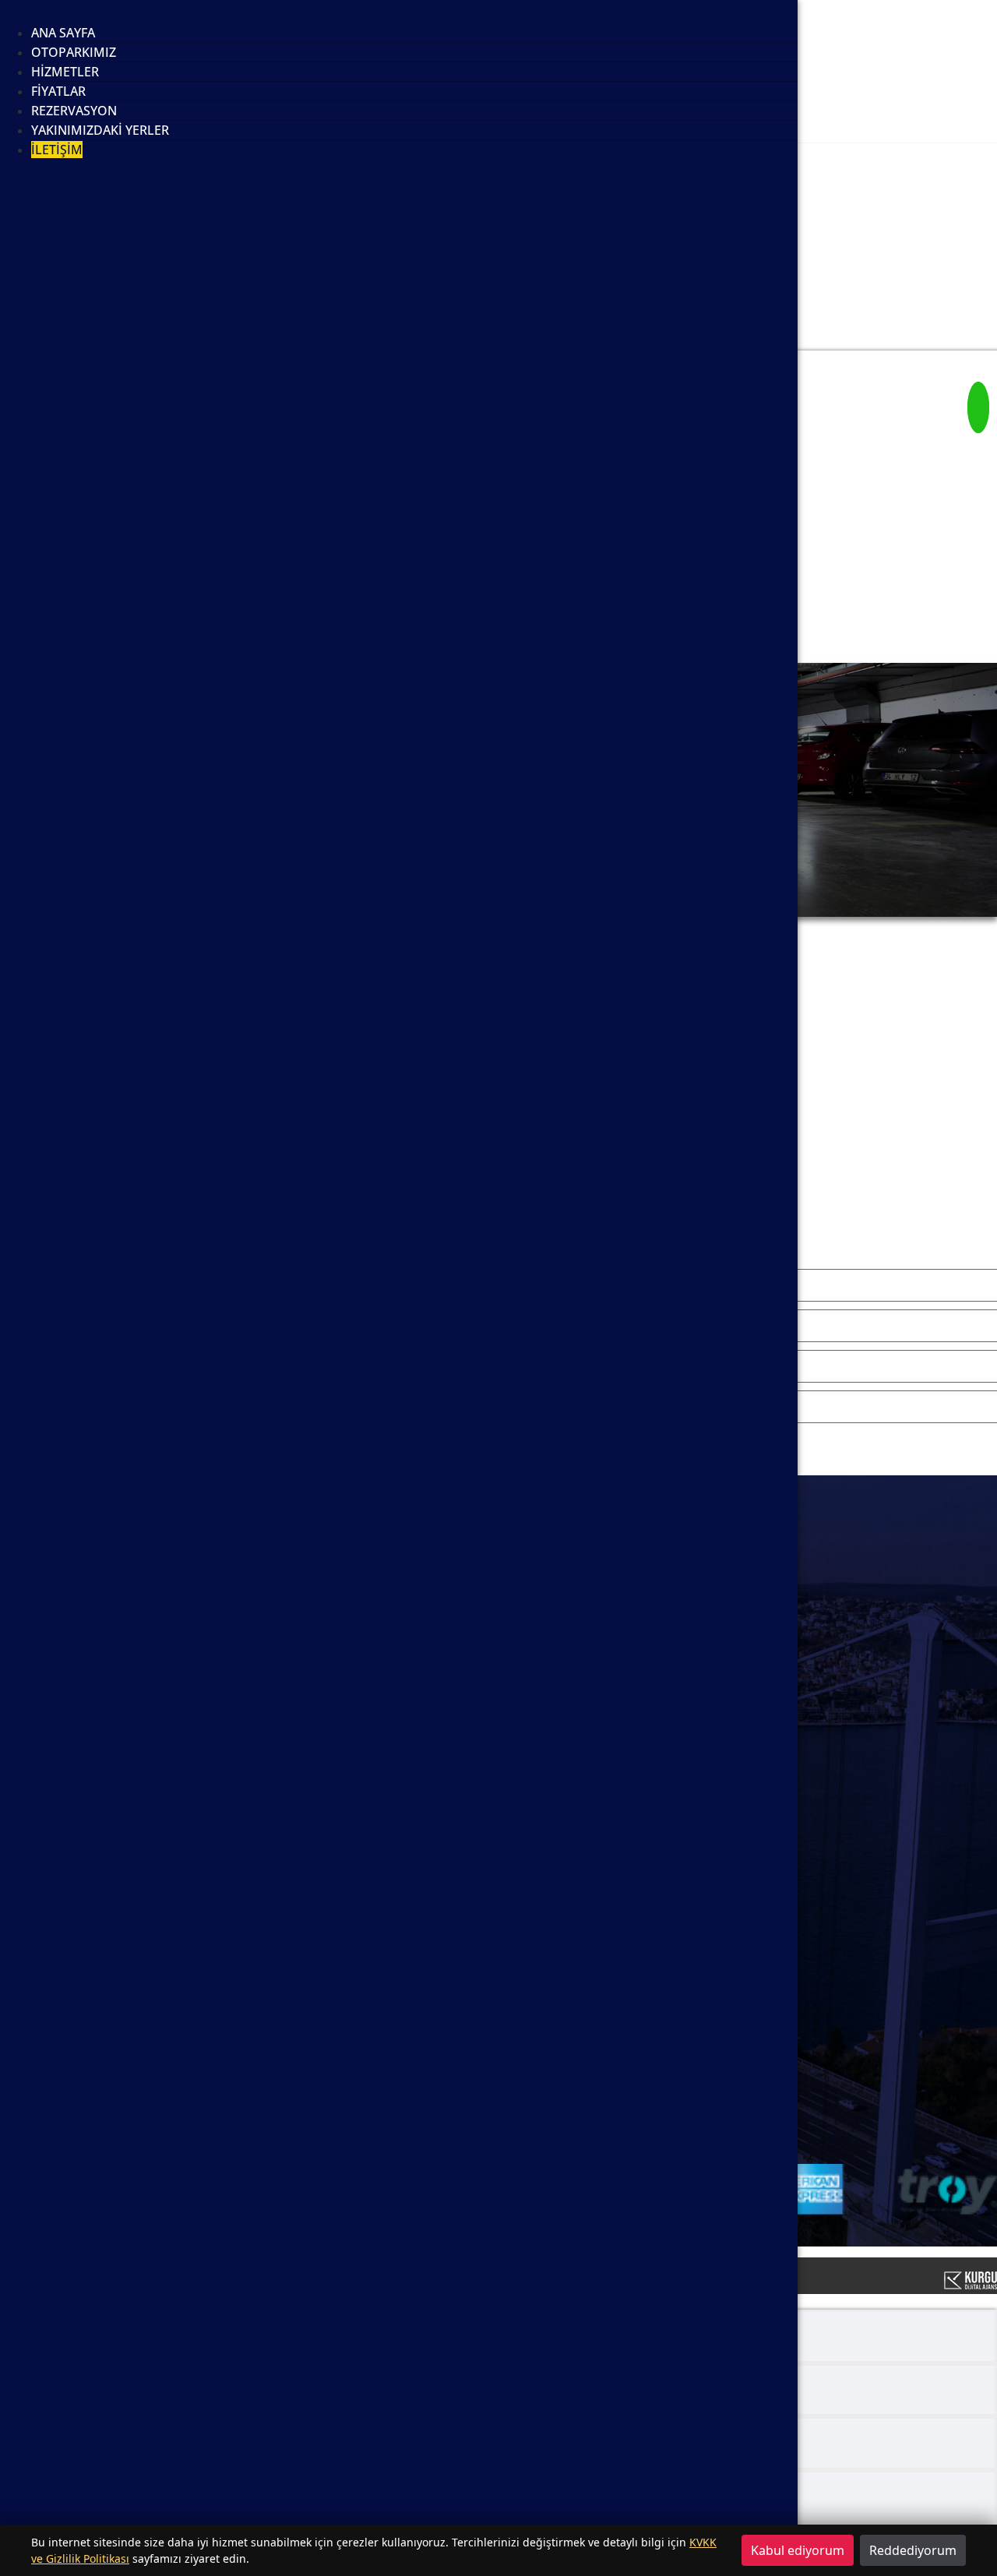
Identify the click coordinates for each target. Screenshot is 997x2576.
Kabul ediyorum (798, 2550)
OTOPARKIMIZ (74, 52)
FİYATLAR (58, 91)
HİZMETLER (65, 72)
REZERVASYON (74, 111)
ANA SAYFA (63, 33)
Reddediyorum (913, 2550)
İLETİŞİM (57, 150)
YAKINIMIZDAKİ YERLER (100, 130)
